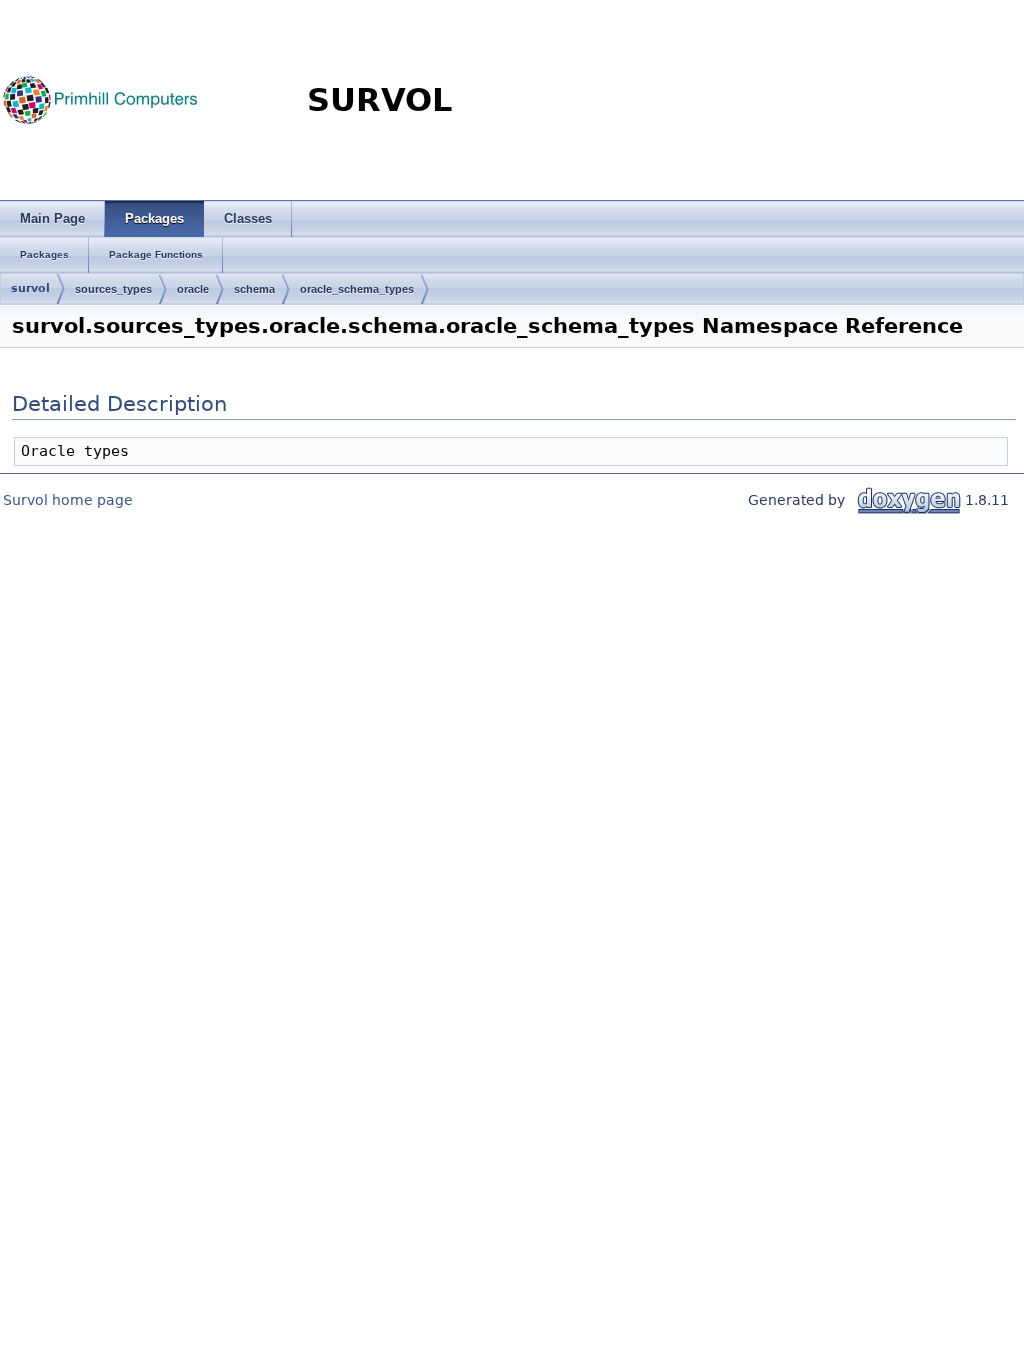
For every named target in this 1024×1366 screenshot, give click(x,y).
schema (254, 289)
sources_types (113, 289)
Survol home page (68, 500)
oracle (193, 289)
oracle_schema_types (357, 289)
